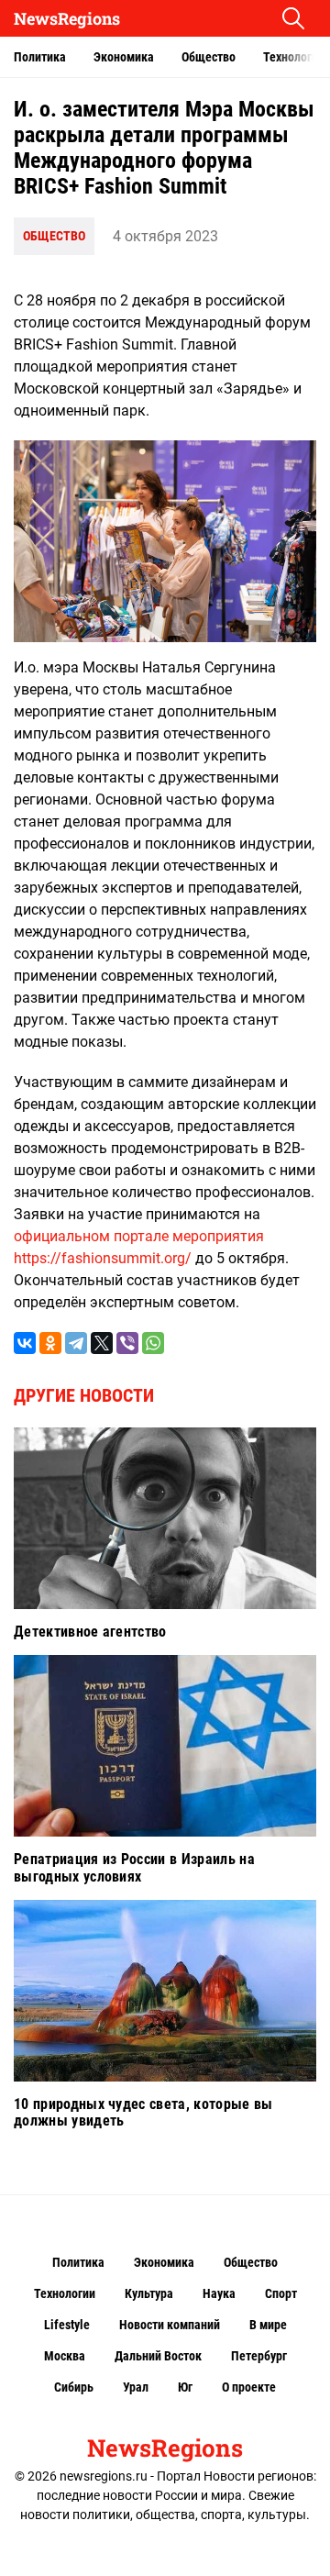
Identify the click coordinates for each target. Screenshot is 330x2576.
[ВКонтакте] (25, 1343)
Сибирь (74, 2387)
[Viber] (127, 1343)
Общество (209, 57)
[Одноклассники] (50, 1343)
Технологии (65, 2293)
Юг (185, 2387)
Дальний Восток (158, 2356)
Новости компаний (170, 2325)
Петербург (259, 2356)
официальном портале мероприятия (139, 1236)
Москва (65, 2356)
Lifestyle (67, 2325)
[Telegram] (76, 1343)
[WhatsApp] (153, 1343)
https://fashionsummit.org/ (103, 1258)
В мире (268, 2325)
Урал (136, 2387)
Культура (149, 2293)
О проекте (249, 2387)
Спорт (281, 2293)
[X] (102, 1343)
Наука (219, 2293)
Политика (40, 57)
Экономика (124, 57)
